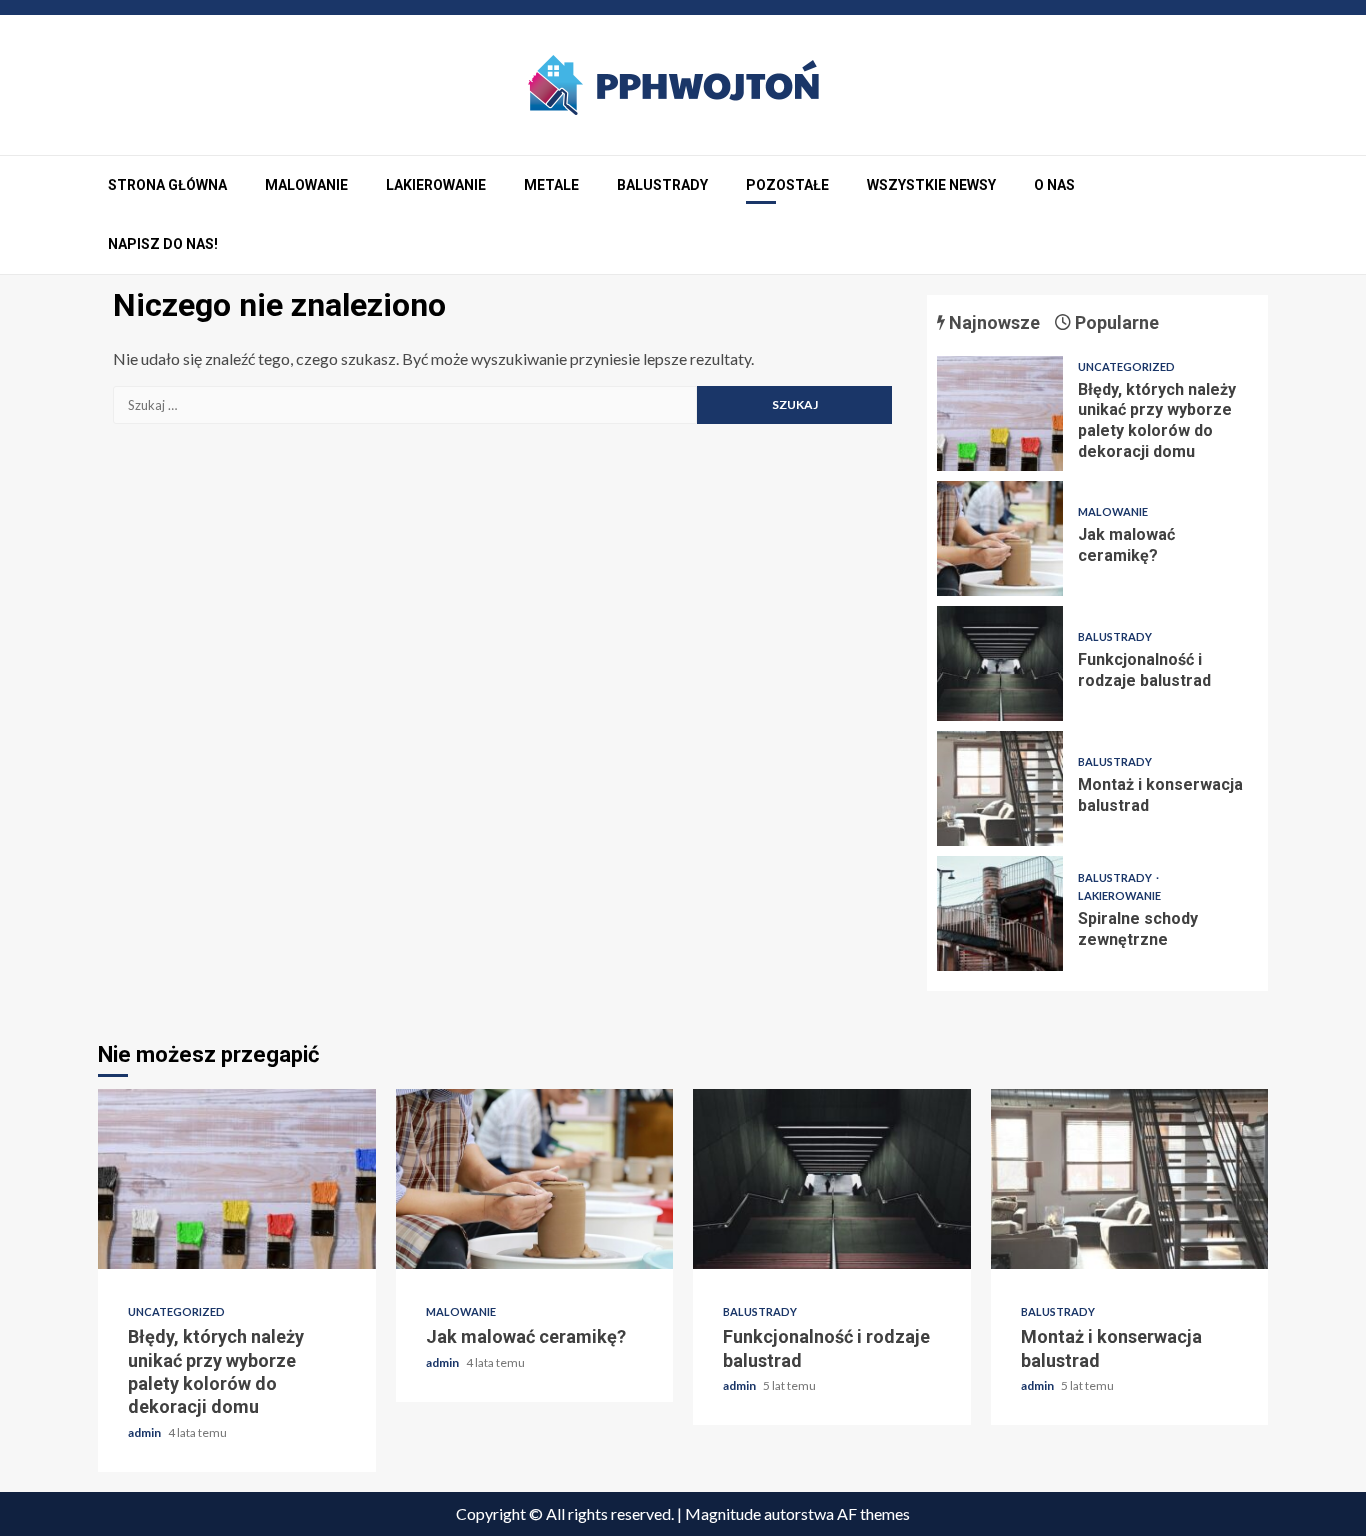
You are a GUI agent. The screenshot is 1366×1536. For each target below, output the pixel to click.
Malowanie (306, 185)
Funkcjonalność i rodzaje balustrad (1000, 663)
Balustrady (662, 185)
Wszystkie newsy (931, 185)
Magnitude (723, 1513)
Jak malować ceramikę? (1000, 538)
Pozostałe (787, 185)
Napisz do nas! (163, 244)
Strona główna (167, 185)
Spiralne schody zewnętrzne (1000, 913)
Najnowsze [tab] (992, 322)
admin (145, 1432)
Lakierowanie (436, 185)
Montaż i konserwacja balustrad (1000, 788)
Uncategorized (1126, 366)
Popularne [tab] (1115, 322)
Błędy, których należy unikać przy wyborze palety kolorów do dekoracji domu (1000, 413)
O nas (1054, 185)
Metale (551, 185)
